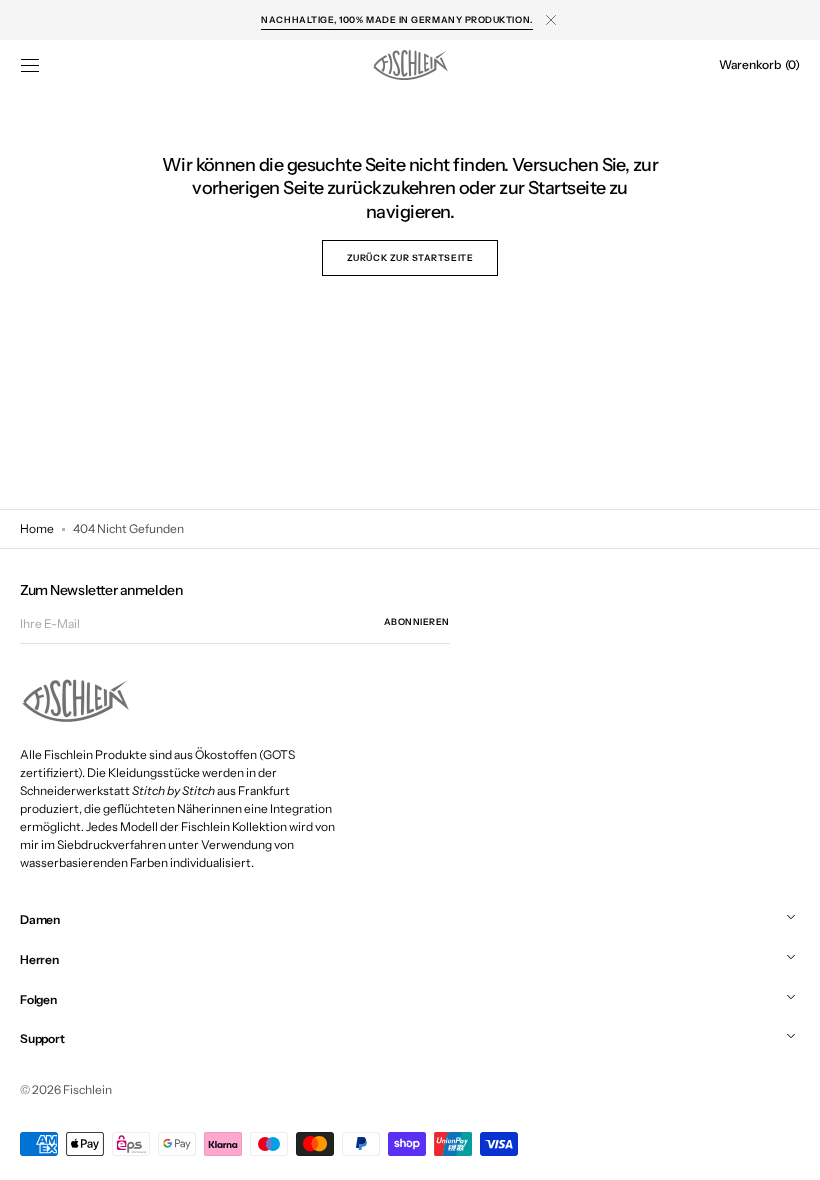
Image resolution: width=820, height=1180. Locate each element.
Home (37, 528)
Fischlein (87, 1089)
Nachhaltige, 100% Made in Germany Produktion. (396, 19)
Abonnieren (417, 621)
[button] (30, 65)
